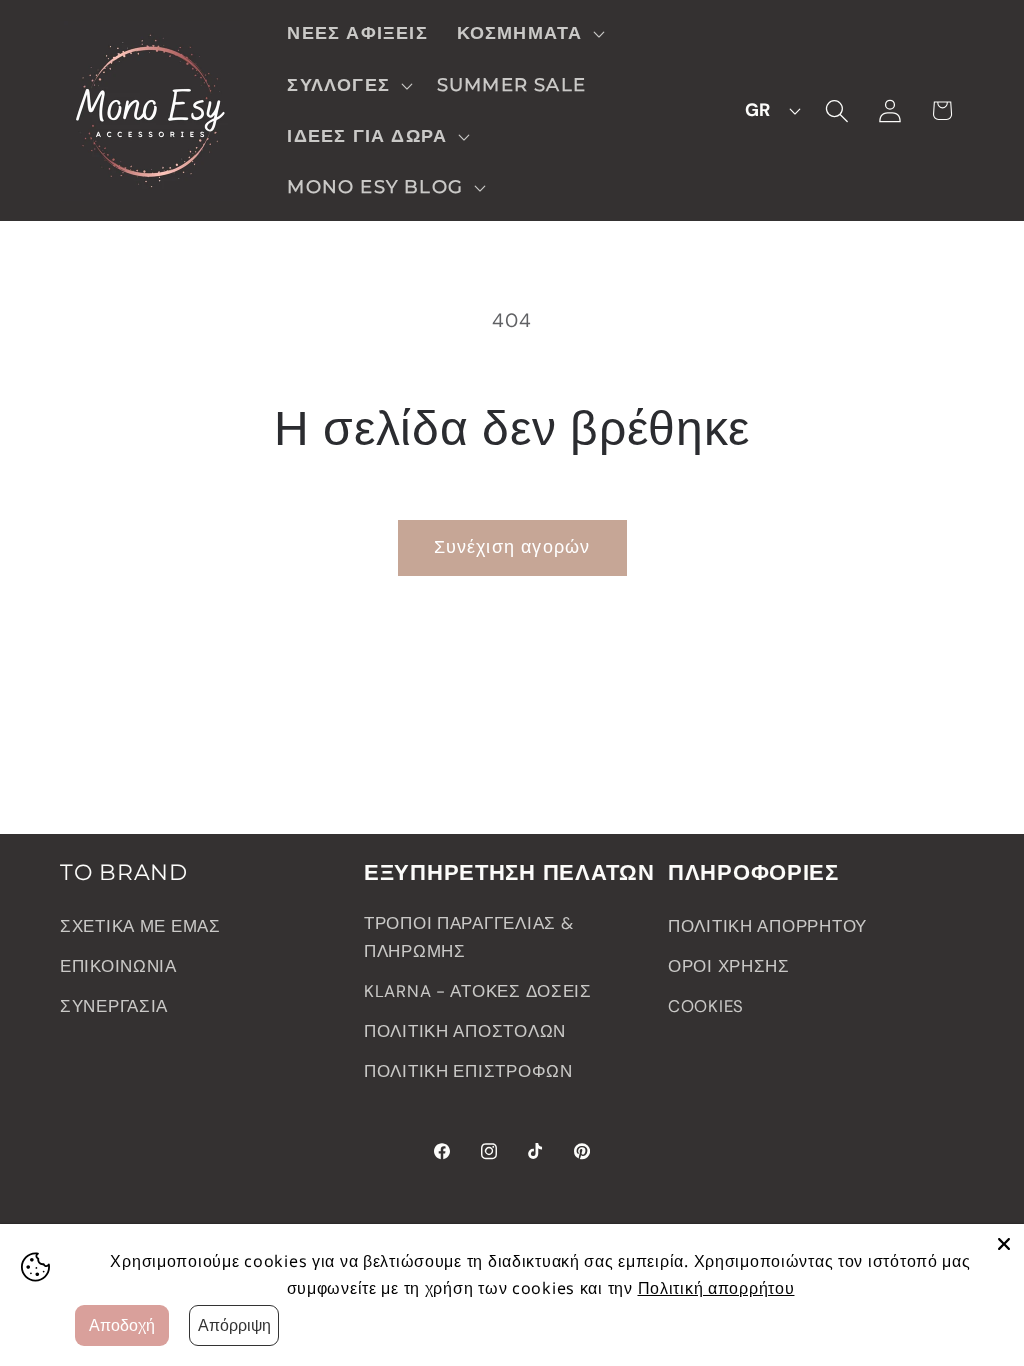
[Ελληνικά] (767, 111)
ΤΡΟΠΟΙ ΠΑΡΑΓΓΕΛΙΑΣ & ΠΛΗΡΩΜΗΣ (468, 937)
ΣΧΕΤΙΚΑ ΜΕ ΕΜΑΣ (140, 926)
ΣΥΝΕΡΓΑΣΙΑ (114, 1006)
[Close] (1004, 1244)
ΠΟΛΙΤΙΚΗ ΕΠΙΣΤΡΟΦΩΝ (468, 1071)
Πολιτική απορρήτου (716, 1288)
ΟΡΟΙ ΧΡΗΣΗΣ (729, 966)
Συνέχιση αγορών (512, 547)
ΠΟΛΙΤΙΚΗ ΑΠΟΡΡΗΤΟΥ (767, 926)
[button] (528, 33)
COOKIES (706, 1006)
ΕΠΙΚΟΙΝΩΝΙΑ (118, 966)
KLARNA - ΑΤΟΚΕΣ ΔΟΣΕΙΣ (478, 991)
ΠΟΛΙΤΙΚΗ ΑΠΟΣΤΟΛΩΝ (465, 1031)
